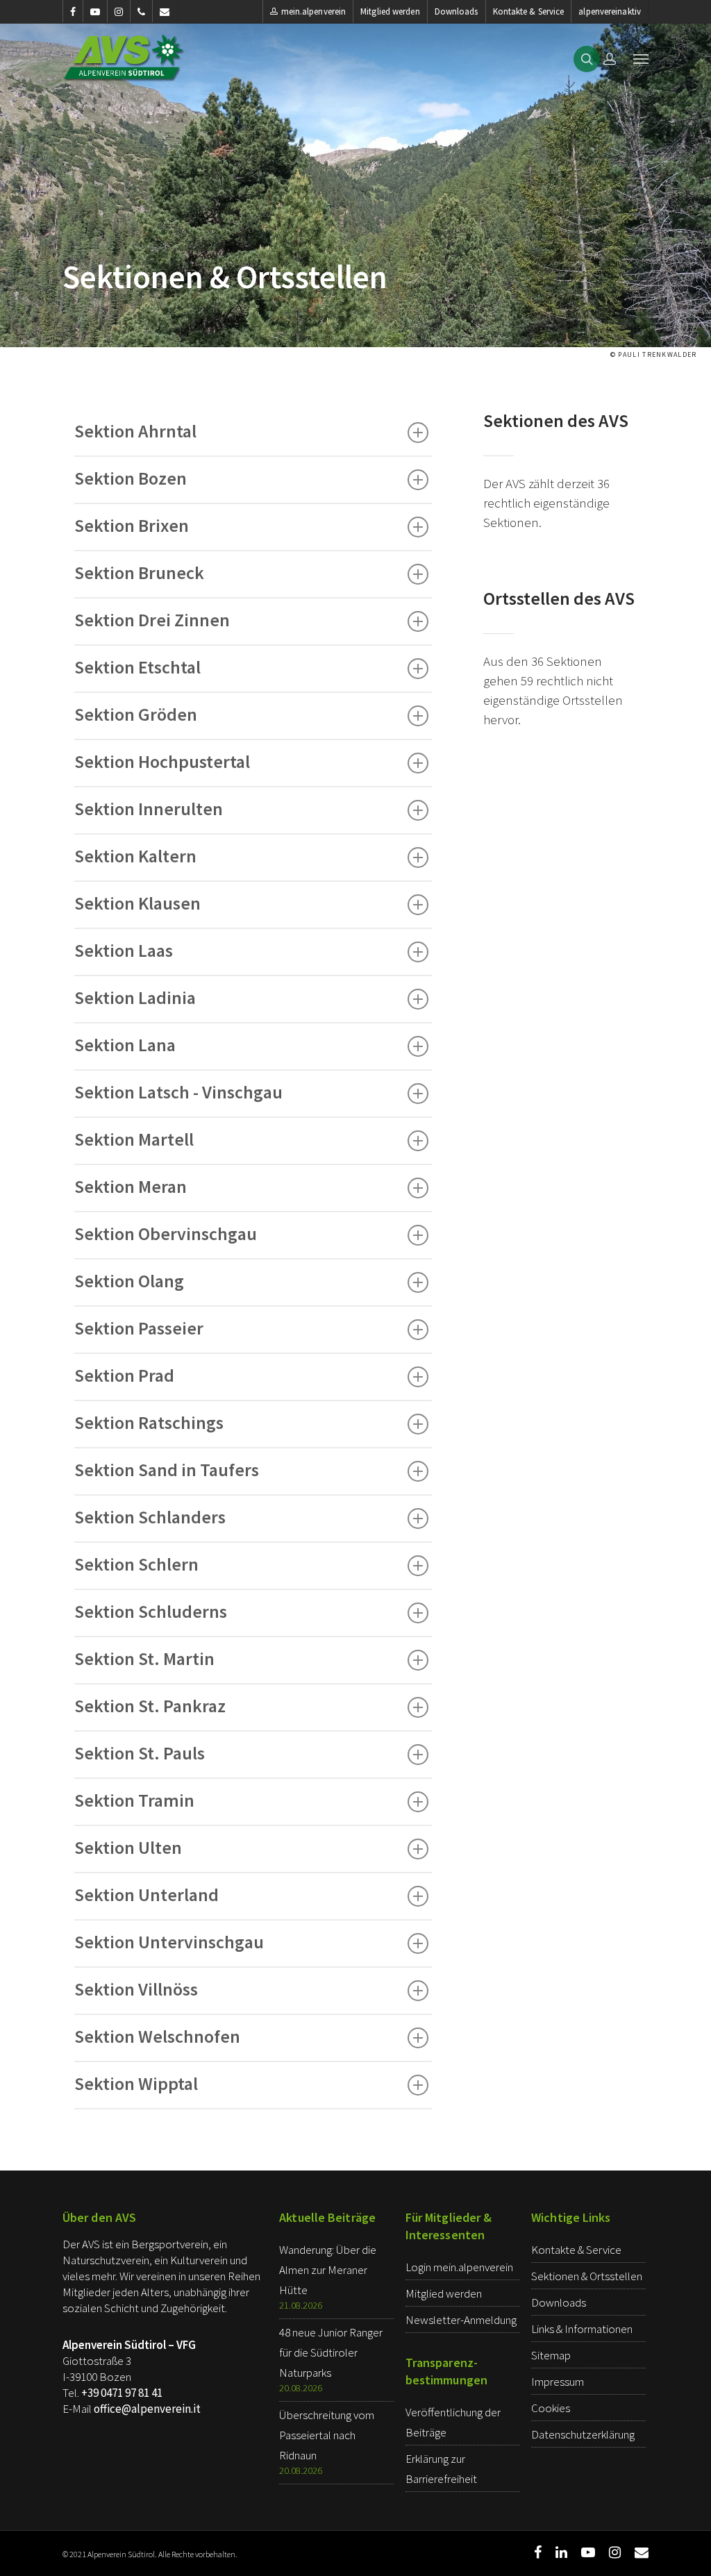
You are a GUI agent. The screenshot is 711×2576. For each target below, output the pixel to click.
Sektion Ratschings (149, 1422)
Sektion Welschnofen (157, 2036)
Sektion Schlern (136, 1564)
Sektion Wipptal (136, 2083)
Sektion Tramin (134, 1800)
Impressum (558, 2382)
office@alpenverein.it (147, 2409)
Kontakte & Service (529, 11)
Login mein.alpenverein (459, 2267)
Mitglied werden (390, 11)
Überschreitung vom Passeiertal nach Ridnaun (327, 2435)
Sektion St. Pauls (140, 1753)
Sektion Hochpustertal (162, 761)
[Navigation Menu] (641, 58)
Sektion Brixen (132, 525)
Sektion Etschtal (137, 667)
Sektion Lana (125, 1045)
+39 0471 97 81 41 (122, 2393)
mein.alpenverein (314, 11)
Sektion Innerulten (149, 809)
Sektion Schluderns (151, 1611)
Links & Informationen (582, 2329)
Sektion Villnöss (136, 1989)
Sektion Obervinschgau (166, 1233)
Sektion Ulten (128, 1847)
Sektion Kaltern (135, 856)
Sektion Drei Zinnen (152, 620)
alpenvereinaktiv (610, 11)
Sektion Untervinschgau (169, 1942)
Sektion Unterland (147, 1895)
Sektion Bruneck (139, 572)
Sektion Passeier (139, 1328)
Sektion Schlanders (150, 1517)
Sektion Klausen (137, 903)
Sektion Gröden (136, 714)
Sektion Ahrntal (135, 431)
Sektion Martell (134, 1139)
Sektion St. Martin (144, 1658)
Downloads (457, 11)
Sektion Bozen (131, 478)
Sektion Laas (124, 950)
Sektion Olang (129, 1281)
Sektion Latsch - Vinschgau (178, 1092)
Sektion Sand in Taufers (167, 1470)
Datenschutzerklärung (583, 2434)
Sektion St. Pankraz (150, 1706)
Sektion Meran (131, 1186)
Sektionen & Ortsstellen (587, 2276)
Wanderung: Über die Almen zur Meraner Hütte (328, 2270)
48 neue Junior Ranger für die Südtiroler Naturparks (331, 2352)
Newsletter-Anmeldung (461, 2320)
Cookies (551, 2408)
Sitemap (551, 2355)
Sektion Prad (124, 1375)
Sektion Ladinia (135, 997)
